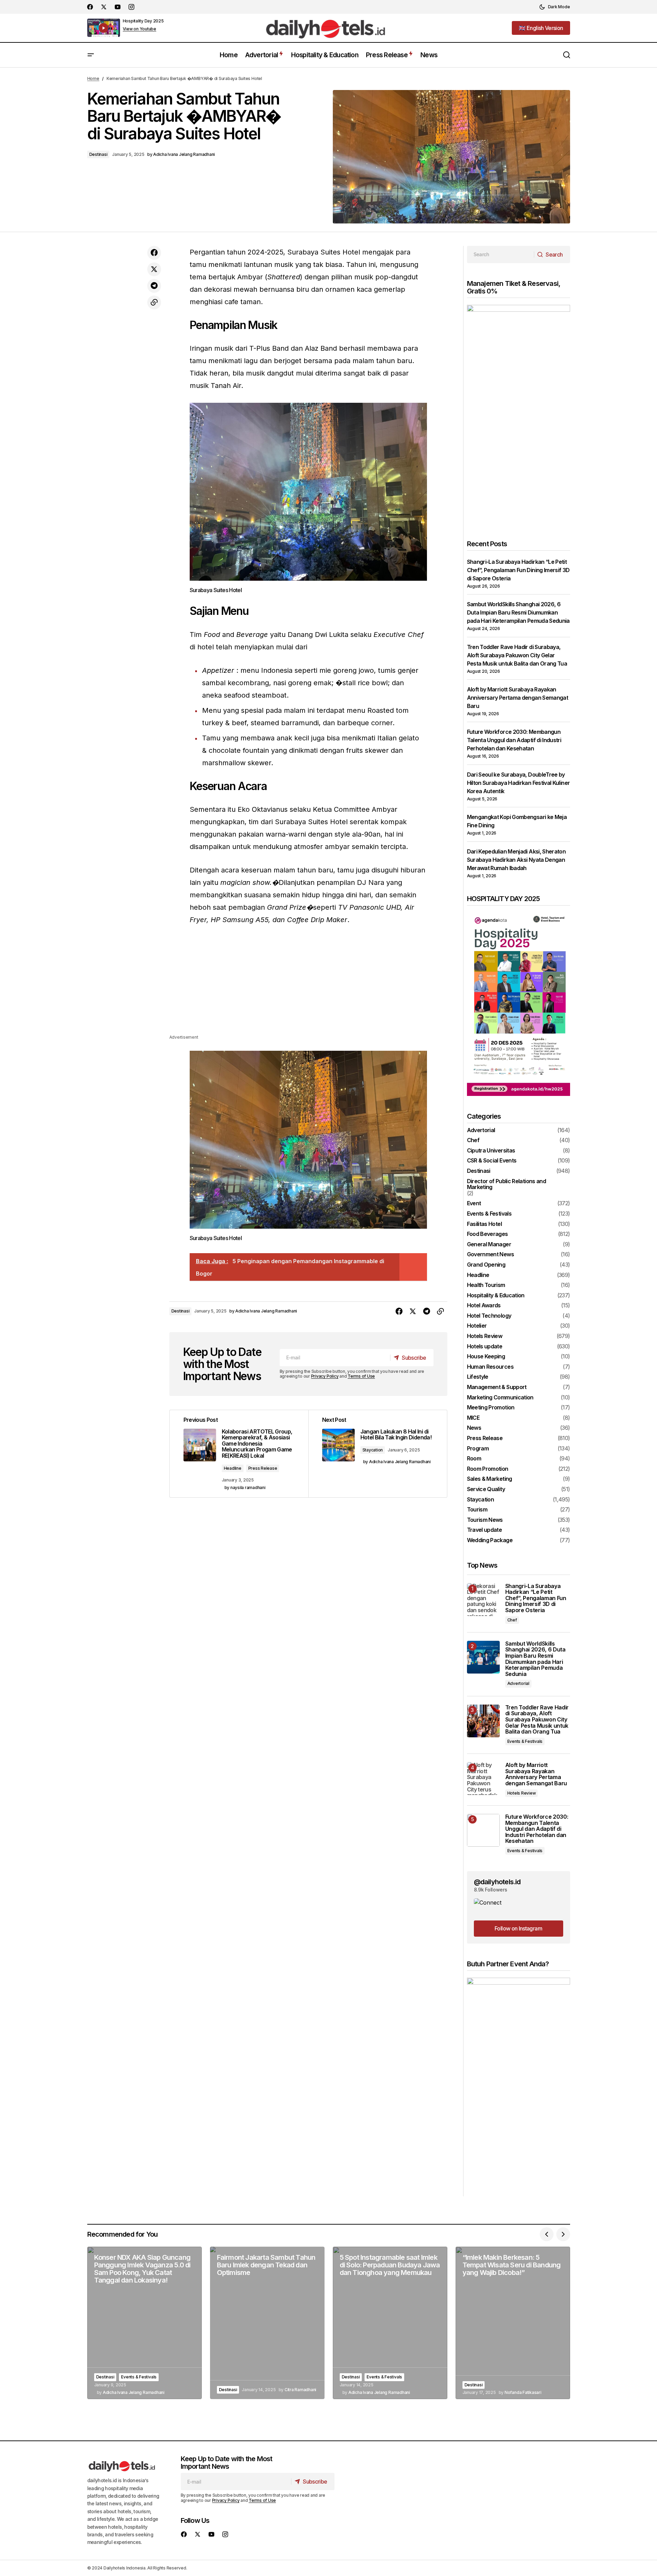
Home (93, 78)
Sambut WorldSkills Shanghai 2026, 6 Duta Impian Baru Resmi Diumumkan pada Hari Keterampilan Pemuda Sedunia (518, 612)
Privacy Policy (325, 1376)
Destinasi (98, 154)
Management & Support (497, 1387)
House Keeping (486, 1357)
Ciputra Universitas (491, 1151)
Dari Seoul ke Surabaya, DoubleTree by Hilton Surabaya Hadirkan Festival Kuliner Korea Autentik (519, 783)
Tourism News (485, 1520)
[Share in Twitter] (154, 269)
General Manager (489, 1245)
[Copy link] (154, 302)
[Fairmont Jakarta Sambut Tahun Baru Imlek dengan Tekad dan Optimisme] (267, 2323)
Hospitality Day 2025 (143, 21)
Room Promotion (488, 1469)
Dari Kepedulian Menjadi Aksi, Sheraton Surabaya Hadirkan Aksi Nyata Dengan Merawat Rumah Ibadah (516, 860)
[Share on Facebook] (154, 253)
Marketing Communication (500, 1398)
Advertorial (481, 1130)
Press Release (263, 1468)
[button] (555, 7)
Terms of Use (361, 1376)
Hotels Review (485, 1336)
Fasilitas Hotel (484, 1224)
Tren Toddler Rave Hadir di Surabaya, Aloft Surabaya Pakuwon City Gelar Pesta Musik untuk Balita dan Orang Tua (517, 655)
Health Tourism (486, 1285)
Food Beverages (487, 1234)
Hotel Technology (489, 1316)
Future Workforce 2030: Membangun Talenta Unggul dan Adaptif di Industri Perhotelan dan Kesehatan (514, 740)
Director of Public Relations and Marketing (507, 1184)
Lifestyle (478, 1377)
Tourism (477, 1510)
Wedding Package (490, 1540)
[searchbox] (501, 254)
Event (474, 1204)
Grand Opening (486, 1265)
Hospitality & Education (496, 1296)
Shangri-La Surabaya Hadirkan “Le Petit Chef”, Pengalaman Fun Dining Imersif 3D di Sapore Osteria (518, 570)
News (474, 1428)
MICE (473, 1418)
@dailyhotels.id (497, 1882)
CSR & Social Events (492, 1161)
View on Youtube (140, 29)
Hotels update (485, 1347)
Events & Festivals (489, 1214)
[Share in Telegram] (154, 286)
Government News (490, 1255)
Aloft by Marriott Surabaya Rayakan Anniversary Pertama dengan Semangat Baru (518, 698)
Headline (233, 1468)
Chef (473, 1140)
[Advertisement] (308, 985)
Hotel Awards (484, 1306)
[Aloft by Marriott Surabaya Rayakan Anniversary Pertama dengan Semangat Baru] (483, 1779)
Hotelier (477, 1326)
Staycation (373, 1450)
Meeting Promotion (491, 1408)
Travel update (485, 1530)
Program (478, 1449)
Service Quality (486, 1489)
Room (474, 1459)
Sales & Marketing (490, 1479)
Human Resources (490, 1367)
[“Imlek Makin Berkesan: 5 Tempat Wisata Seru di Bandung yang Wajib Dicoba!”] (513, 2323)
